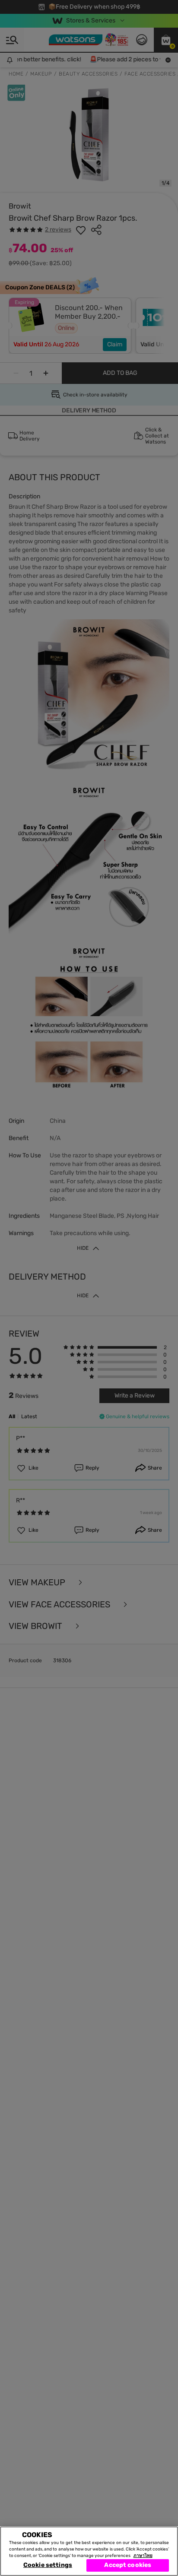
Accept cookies (128, 2565)
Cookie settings (48, 2565)
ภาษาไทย (143, 2556)
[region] (89, 2551)
